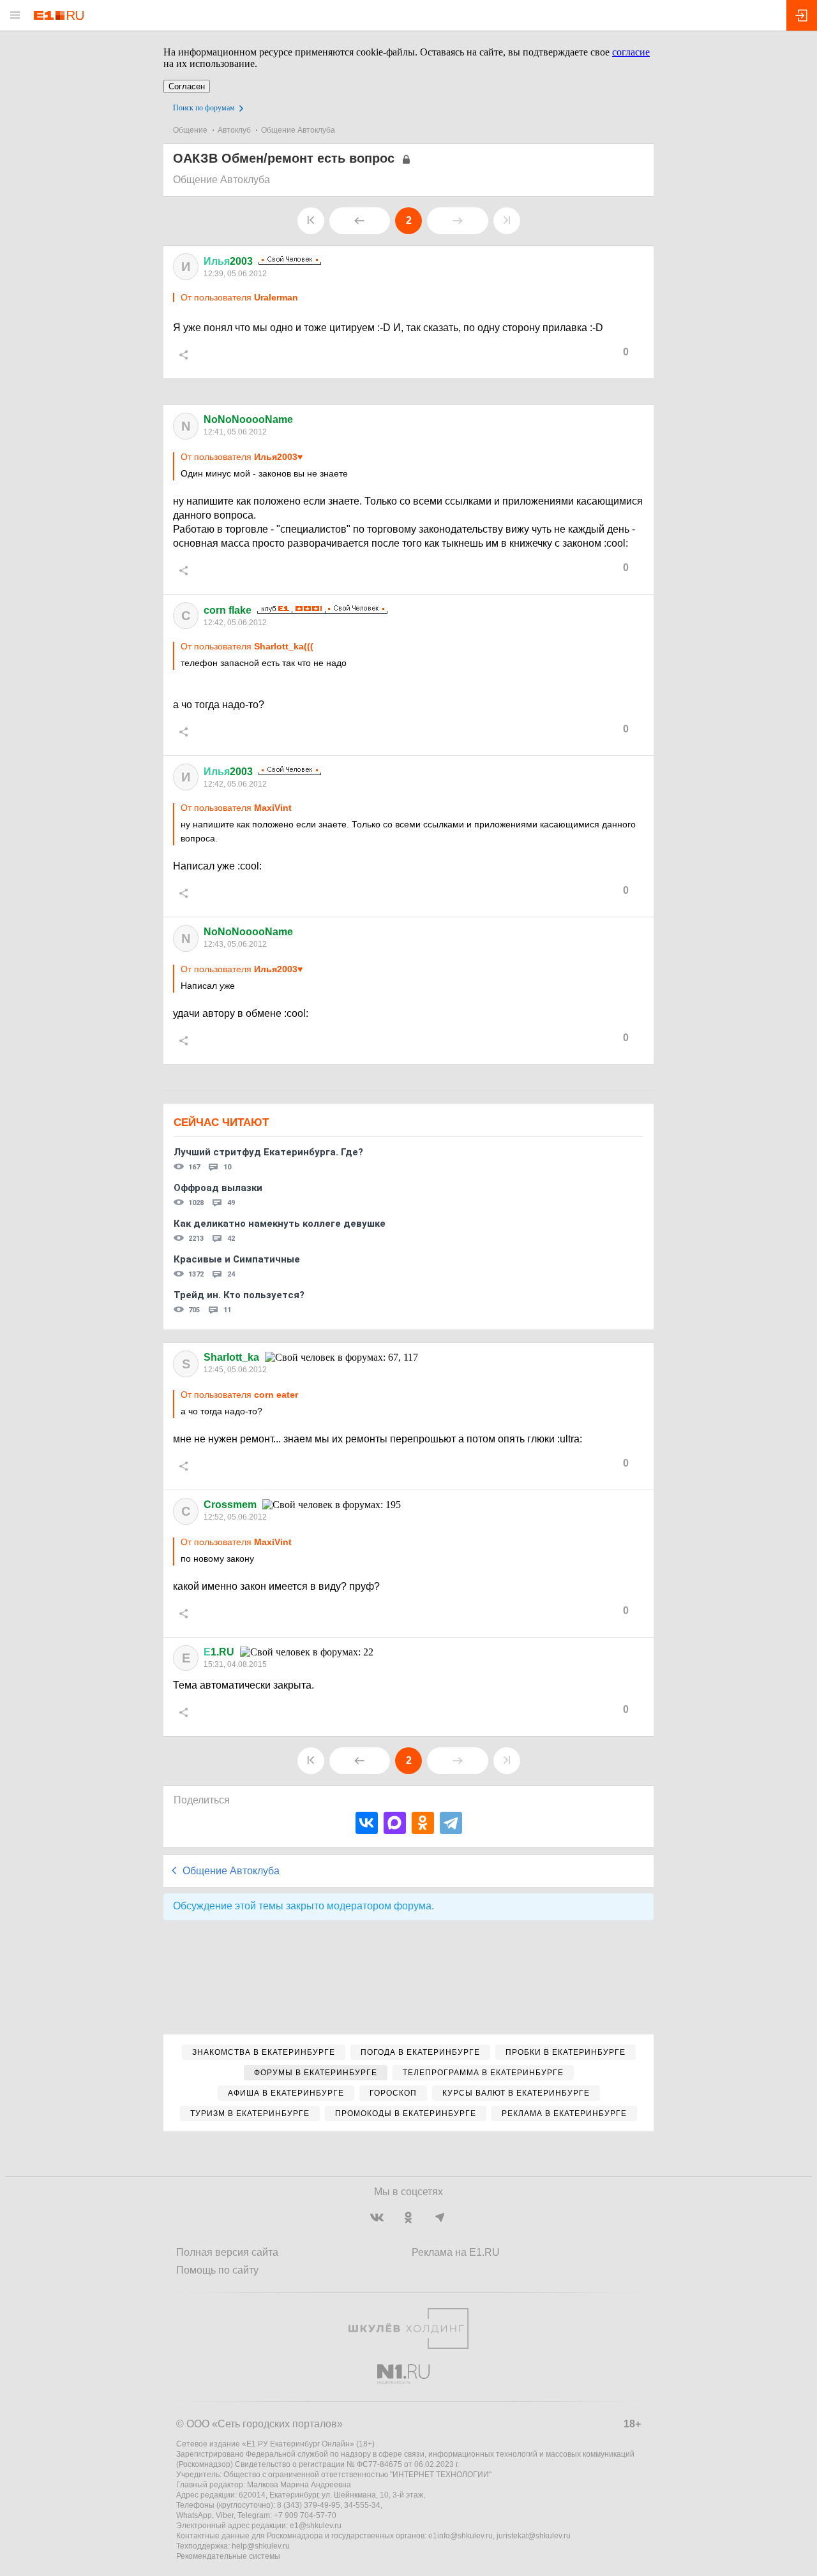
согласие (631, 52)
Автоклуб (234, 130)
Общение (190, 130)
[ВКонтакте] (367, 1823)
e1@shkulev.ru (316, 2526)
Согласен (187, 86)
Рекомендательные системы (228, 2556)
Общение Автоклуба (298, 130)
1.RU (219, 1652)
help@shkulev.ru (261, 2546)
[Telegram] (451, 1823)
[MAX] (395, 1823)
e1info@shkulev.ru (461, 2536)
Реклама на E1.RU (456, 2252)
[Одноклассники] (423, 1823)
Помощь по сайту (217, 2270)
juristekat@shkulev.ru (534, 2536)
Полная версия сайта (227, 2252)
